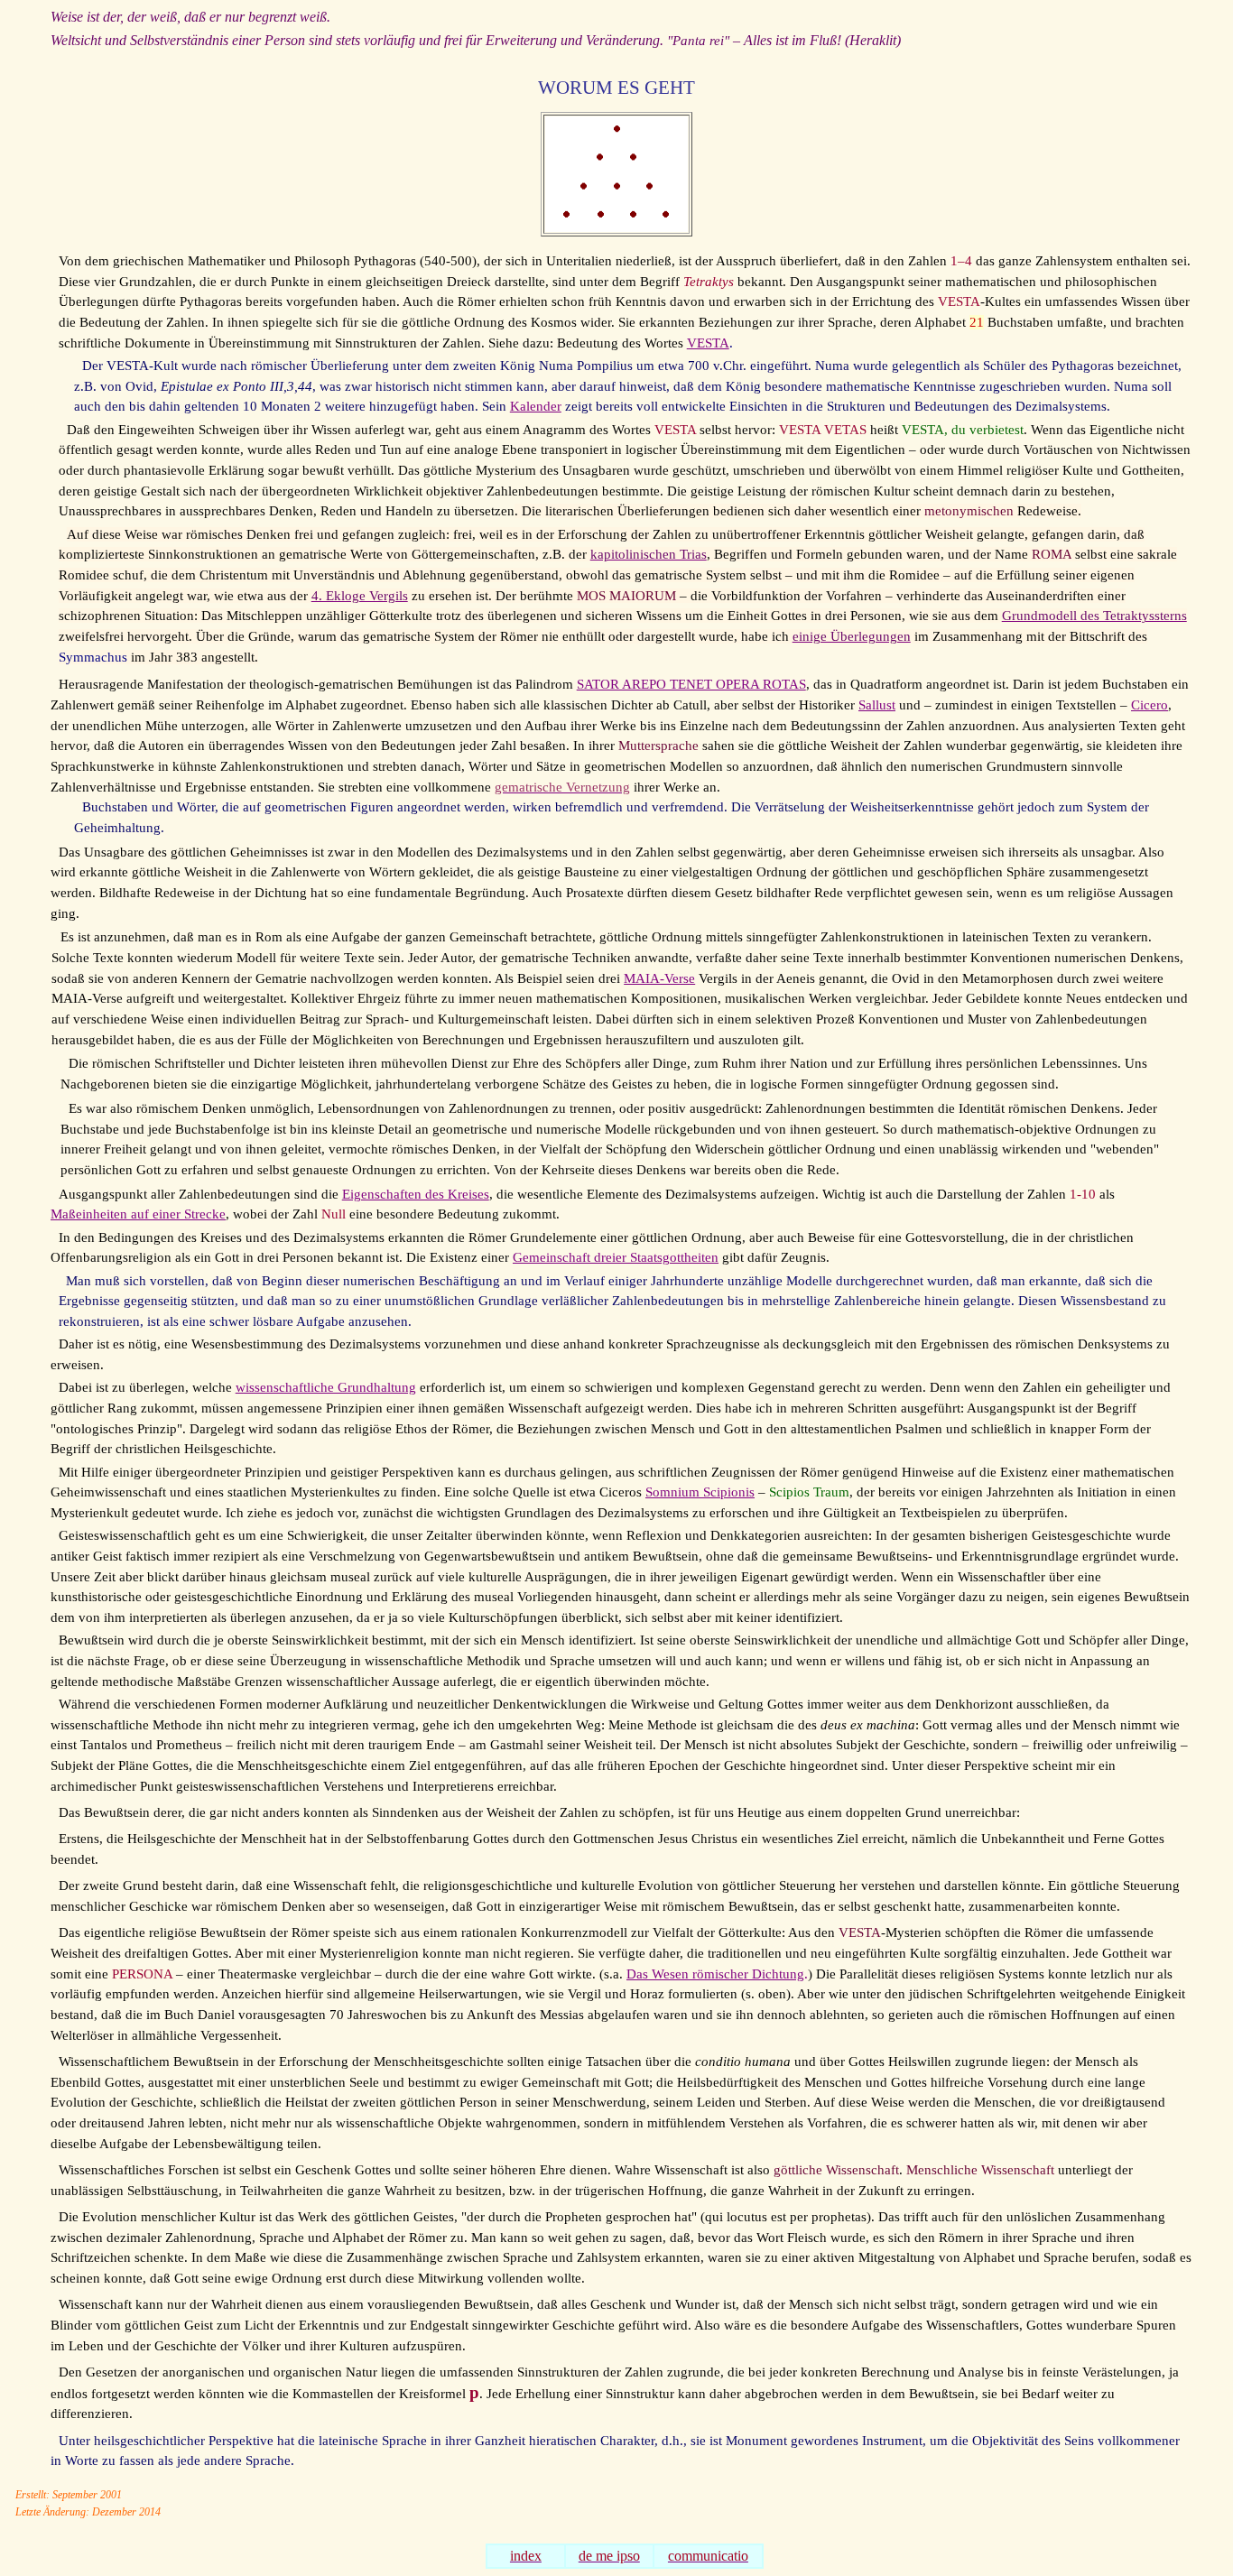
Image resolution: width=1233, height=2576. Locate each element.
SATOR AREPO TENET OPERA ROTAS (691, 684)
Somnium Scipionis (700, 1492)
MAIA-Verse (659, 978)
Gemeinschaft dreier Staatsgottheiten (616, 1257)
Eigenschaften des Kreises (416, 1194)
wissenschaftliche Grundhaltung (326, 1387)
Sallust (877, 705)
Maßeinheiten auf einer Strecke (138, 1214)
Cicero (1150, 705)
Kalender (536, 406)
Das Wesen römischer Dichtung (715, 1974)
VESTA (708, 343)
